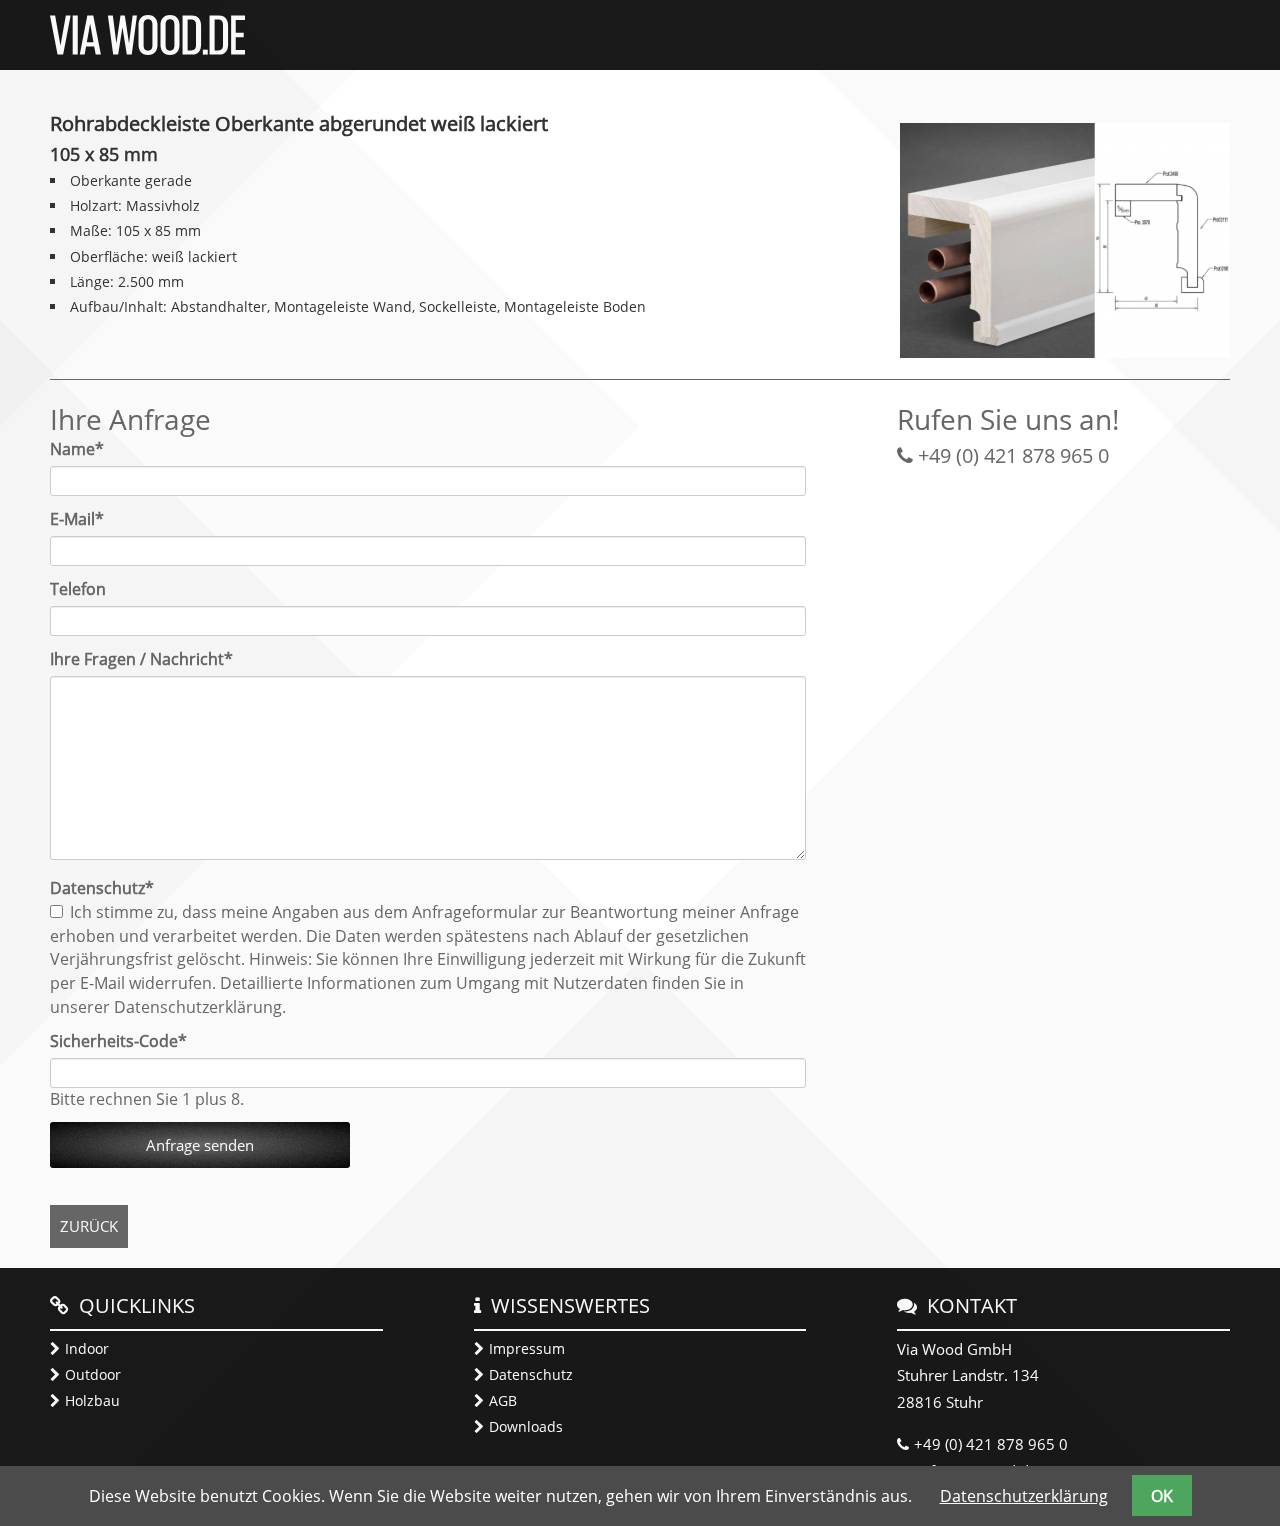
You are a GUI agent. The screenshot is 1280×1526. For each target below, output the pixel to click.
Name (87, 449)
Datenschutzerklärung (1024, 1496)
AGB (503, 1400)
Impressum (527, 1348)
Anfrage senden (200, 1145)
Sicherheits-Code (118, 1041)
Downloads (526, 1426)
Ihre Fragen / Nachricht (141, 659)
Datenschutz (531, 1374)
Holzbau (92, 1400)
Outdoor (93, 1374)
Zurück (89, 1226)
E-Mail (87, 519)
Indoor (87, 1348)
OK (1162, 1496)
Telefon (78, 589)
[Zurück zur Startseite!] (147, 49)
